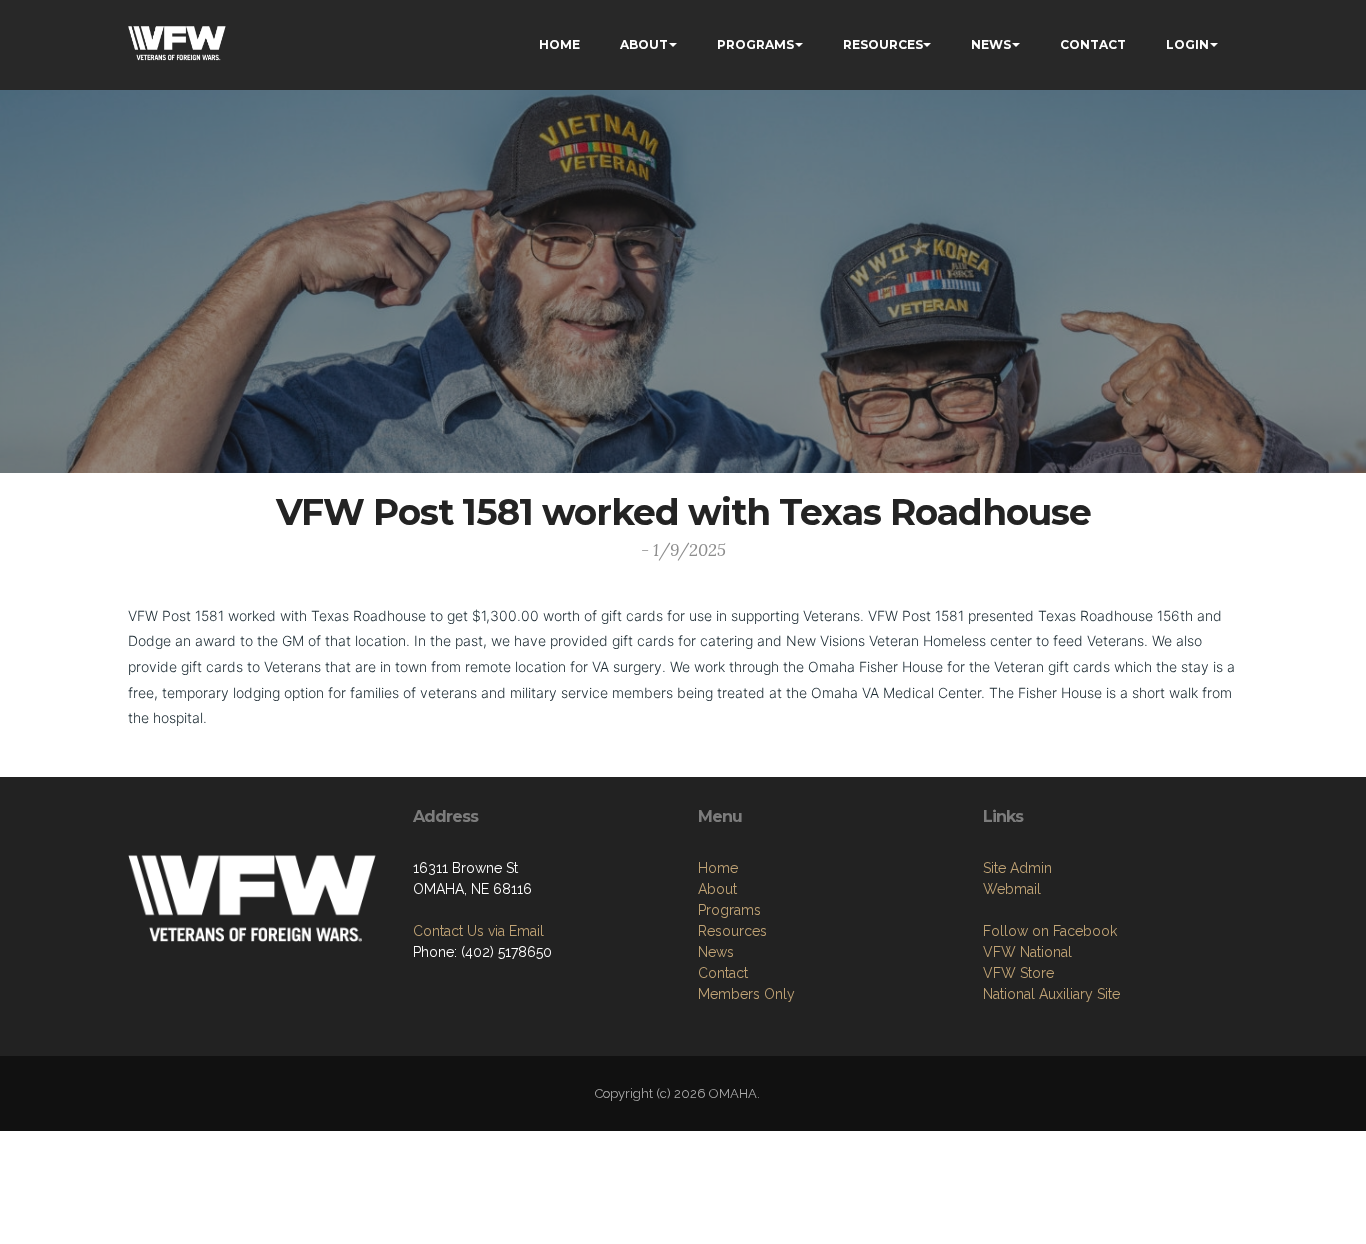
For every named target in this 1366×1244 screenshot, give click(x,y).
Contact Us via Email (478, 931)
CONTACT (1093, 44)
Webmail (1012, 889)
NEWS (991, 44)
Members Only (746, 994)
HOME (559, 44)
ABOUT (644, 44)
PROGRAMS (755, 44)
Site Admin (1017, 868)
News (716, 952)
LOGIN (1187, 44)
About (717, 889)
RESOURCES (883, 44)
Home (718, 868)
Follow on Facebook (1050, 931)
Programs (729, 910)
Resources (732, 931)
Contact (723, 973)
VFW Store (1018, 973)
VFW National (1027, 952)
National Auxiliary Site (1051, 994)
